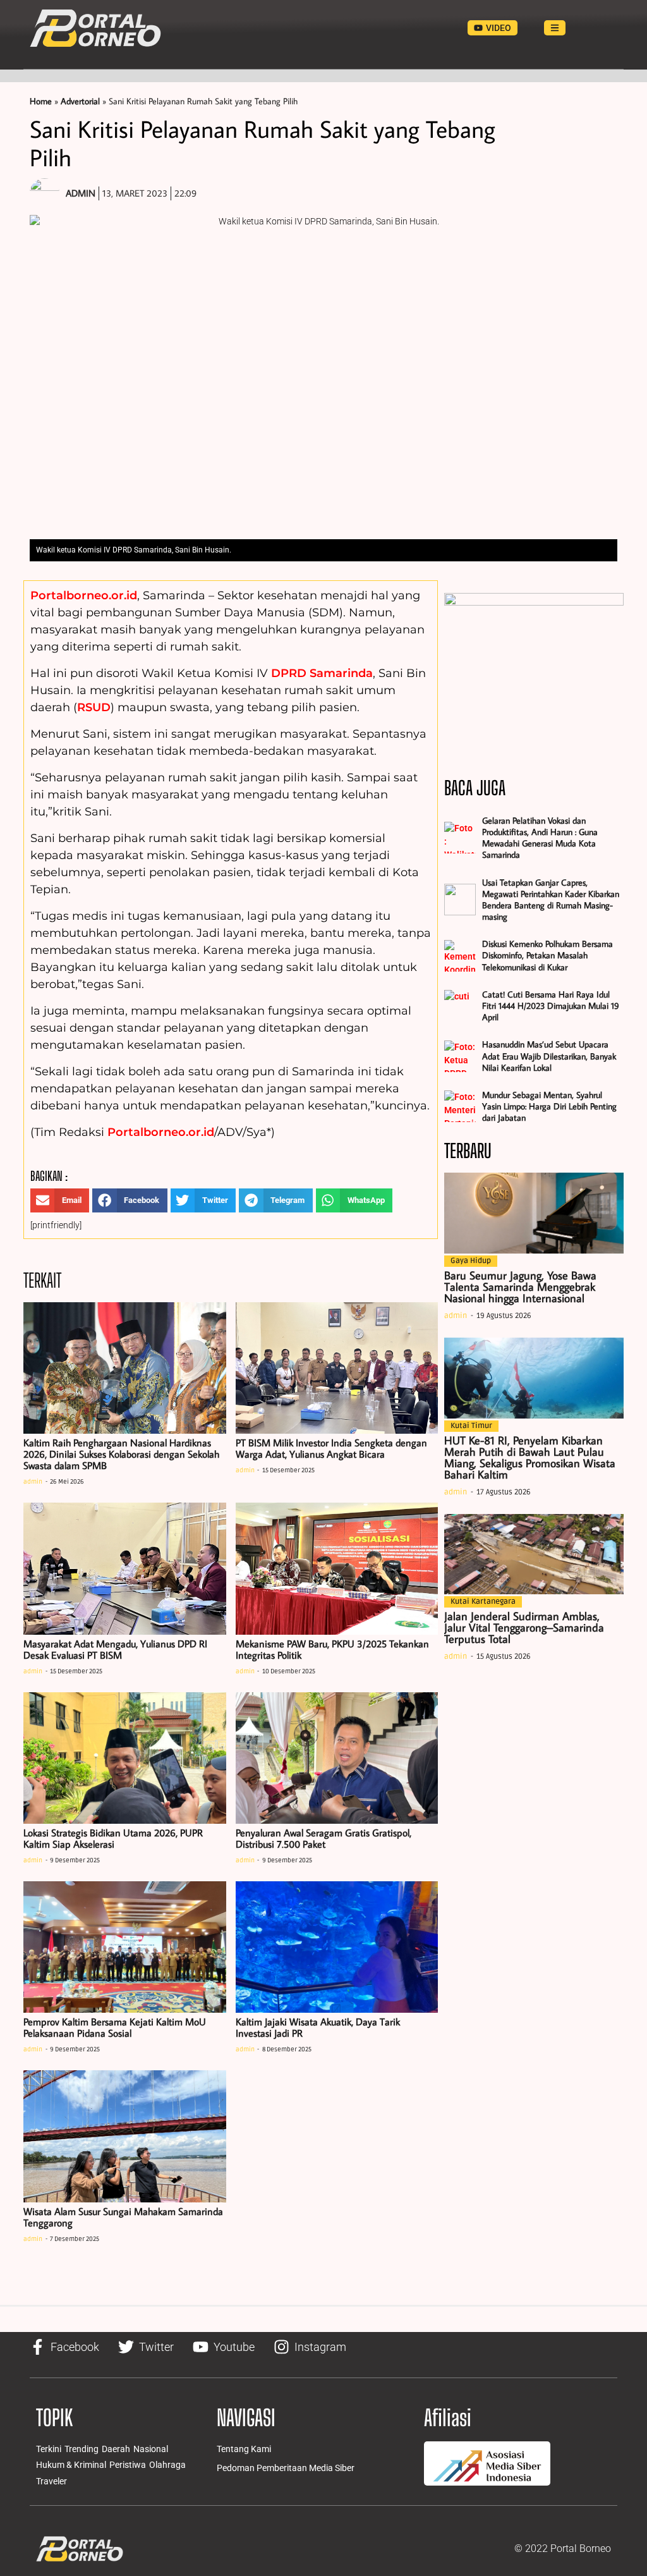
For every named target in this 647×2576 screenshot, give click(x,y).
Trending (82, 2449)
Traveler (51, 2481)
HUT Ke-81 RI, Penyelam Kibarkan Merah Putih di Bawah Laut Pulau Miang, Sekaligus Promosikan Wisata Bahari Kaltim (530, 1457)
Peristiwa (128, 2465)
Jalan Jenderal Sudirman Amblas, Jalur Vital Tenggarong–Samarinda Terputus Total (524, 1627)
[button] (60, 1200)
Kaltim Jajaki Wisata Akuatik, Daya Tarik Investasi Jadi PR (318, 2027)
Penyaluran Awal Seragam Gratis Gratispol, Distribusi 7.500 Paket (323, 1838)
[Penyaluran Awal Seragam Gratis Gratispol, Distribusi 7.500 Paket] (337, 1758)
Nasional (151, 2449)
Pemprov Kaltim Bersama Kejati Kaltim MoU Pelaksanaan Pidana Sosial (115, 2027)
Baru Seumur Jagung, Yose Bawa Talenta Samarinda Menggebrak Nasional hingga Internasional (520, 1287)
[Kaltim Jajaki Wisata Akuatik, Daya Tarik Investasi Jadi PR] (337, 1947)
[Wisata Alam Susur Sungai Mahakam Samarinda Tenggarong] (125, 2136)
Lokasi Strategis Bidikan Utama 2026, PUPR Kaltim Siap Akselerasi (113, 1838)
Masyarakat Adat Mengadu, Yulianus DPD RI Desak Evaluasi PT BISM (115, 1649)
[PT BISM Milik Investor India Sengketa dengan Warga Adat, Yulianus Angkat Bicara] (337, 1368)
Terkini (49, 2449)
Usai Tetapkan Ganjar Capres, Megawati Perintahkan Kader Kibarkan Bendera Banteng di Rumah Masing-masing (551, 900)
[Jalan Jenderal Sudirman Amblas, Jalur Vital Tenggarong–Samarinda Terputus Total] (534, 1554)
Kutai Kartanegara (483, 1602)
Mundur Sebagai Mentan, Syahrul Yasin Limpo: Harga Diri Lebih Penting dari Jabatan (549, 1106)
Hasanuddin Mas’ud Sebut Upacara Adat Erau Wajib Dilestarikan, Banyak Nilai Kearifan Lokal (549, 1056)
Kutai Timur (471, 1426)
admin (33, 1482)
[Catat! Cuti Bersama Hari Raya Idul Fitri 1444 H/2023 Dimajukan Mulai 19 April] (460, 1006)
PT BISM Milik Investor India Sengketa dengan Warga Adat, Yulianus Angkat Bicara (331, 1448)
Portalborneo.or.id (84, 595)
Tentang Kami (244, 2449)
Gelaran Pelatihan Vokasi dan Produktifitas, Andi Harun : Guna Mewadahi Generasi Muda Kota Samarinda (540, 838)
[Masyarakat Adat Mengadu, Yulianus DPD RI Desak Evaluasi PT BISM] (125, 1568)
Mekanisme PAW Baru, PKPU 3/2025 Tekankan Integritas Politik (332, 1649)
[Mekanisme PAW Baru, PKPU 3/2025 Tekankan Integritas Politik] (337, 1568)
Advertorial (80, 101)
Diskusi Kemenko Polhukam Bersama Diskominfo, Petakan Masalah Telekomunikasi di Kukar (547, 955)
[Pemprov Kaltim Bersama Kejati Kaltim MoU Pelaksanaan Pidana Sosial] (125, 1947)
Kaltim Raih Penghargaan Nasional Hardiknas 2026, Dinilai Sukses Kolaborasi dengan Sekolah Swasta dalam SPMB (121, 1454)
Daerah (116, 2449)
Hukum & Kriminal (71, 2465)
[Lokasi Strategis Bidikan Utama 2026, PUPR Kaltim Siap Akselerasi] (125, 1758)
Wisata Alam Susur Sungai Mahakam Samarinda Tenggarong (123, 2217)
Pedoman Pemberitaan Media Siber (286, 2468)
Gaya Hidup (471, 1261)
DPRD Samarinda (322, 673)
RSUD (94, 707)
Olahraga (167, 2465)
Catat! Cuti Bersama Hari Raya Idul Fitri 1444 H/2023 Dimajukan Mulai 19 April (551, 1006)
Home (41, 101)
